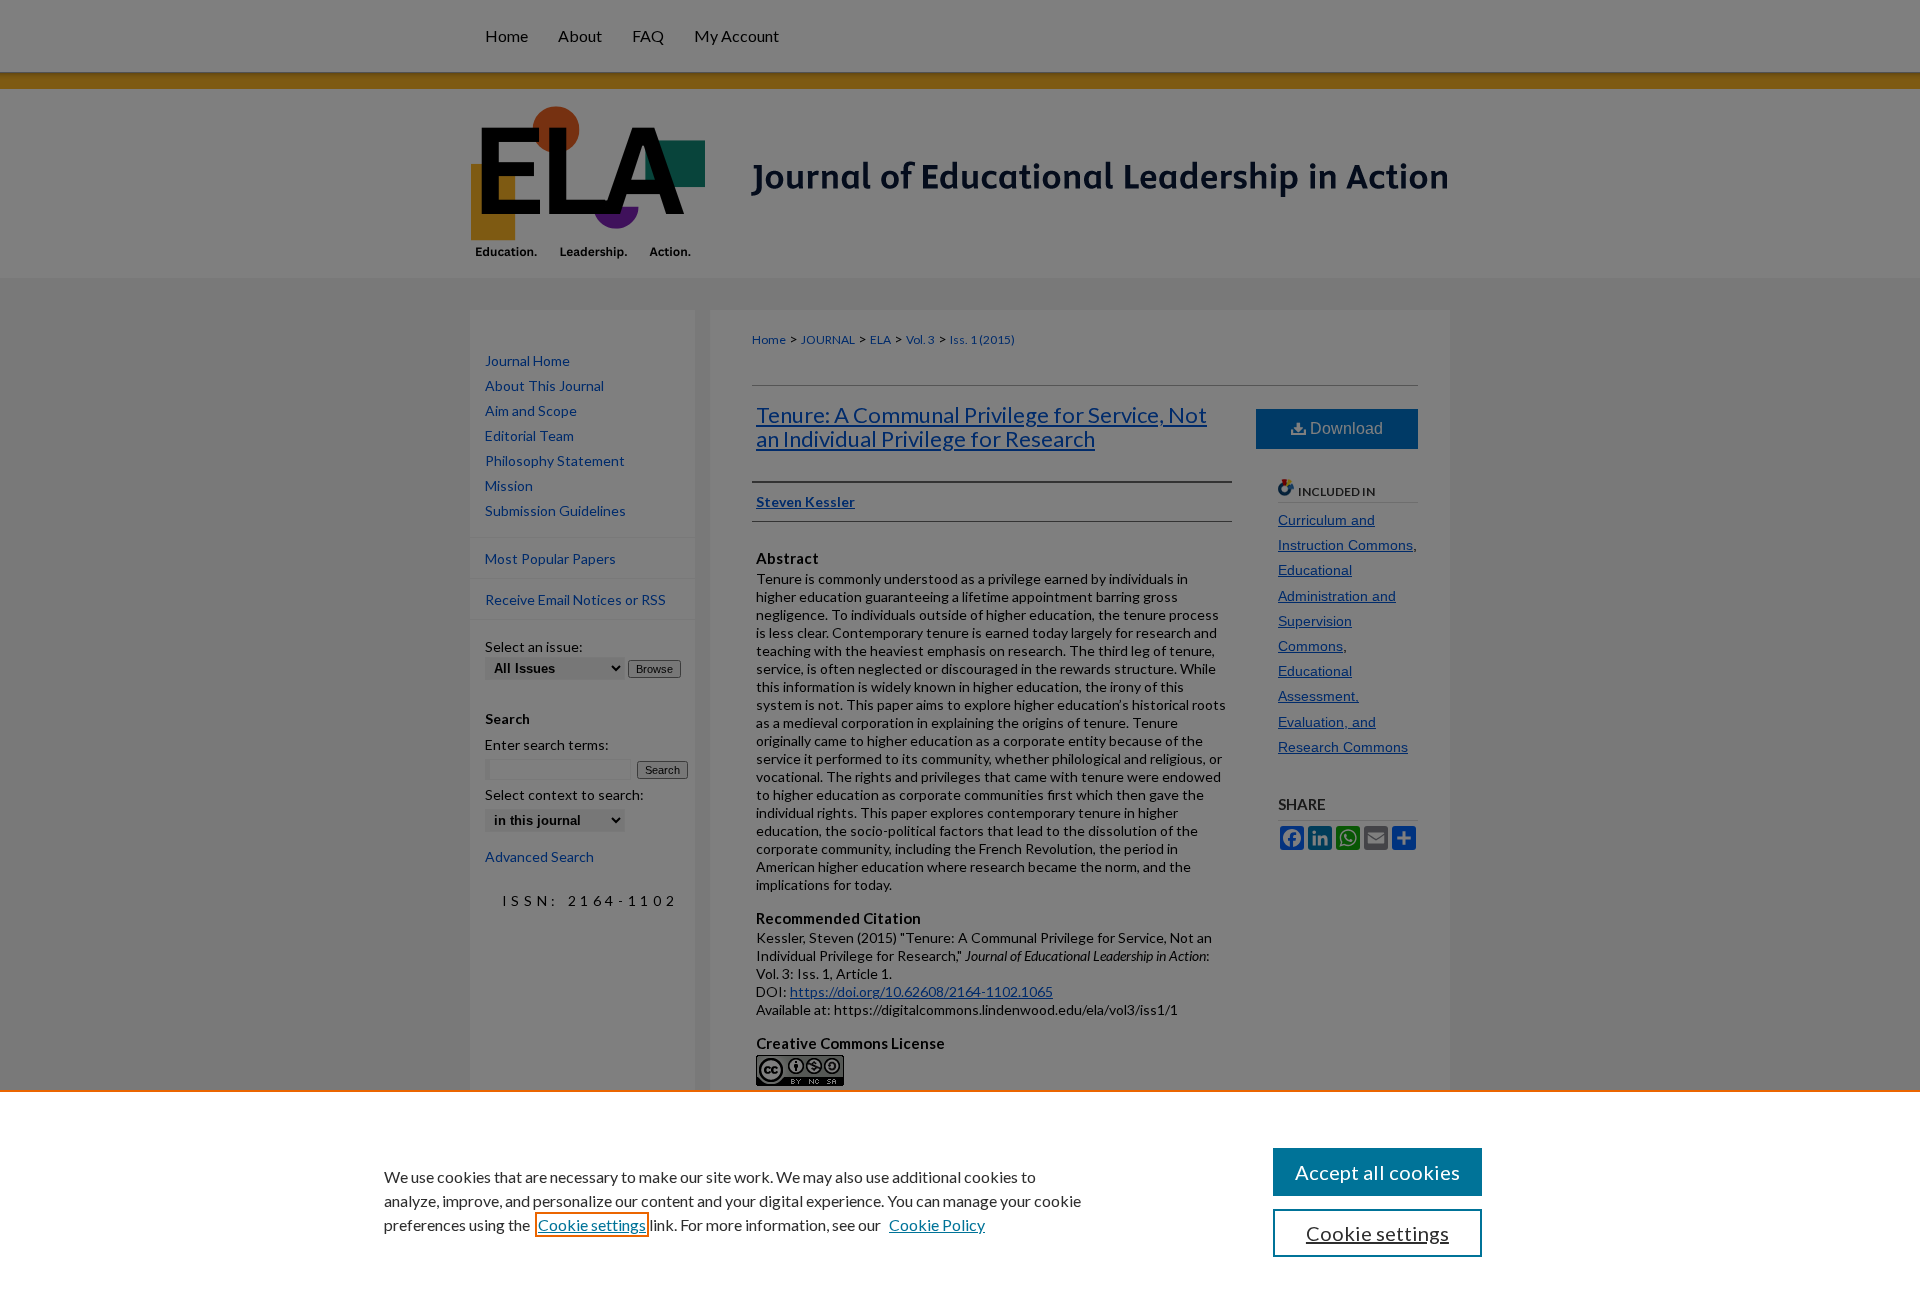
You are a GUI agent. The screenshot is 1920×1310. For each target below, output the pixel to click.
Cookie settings (592, 1224)
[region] (960, 1200)
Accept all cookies (1377, 1172)
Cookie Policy (937, 1224)
